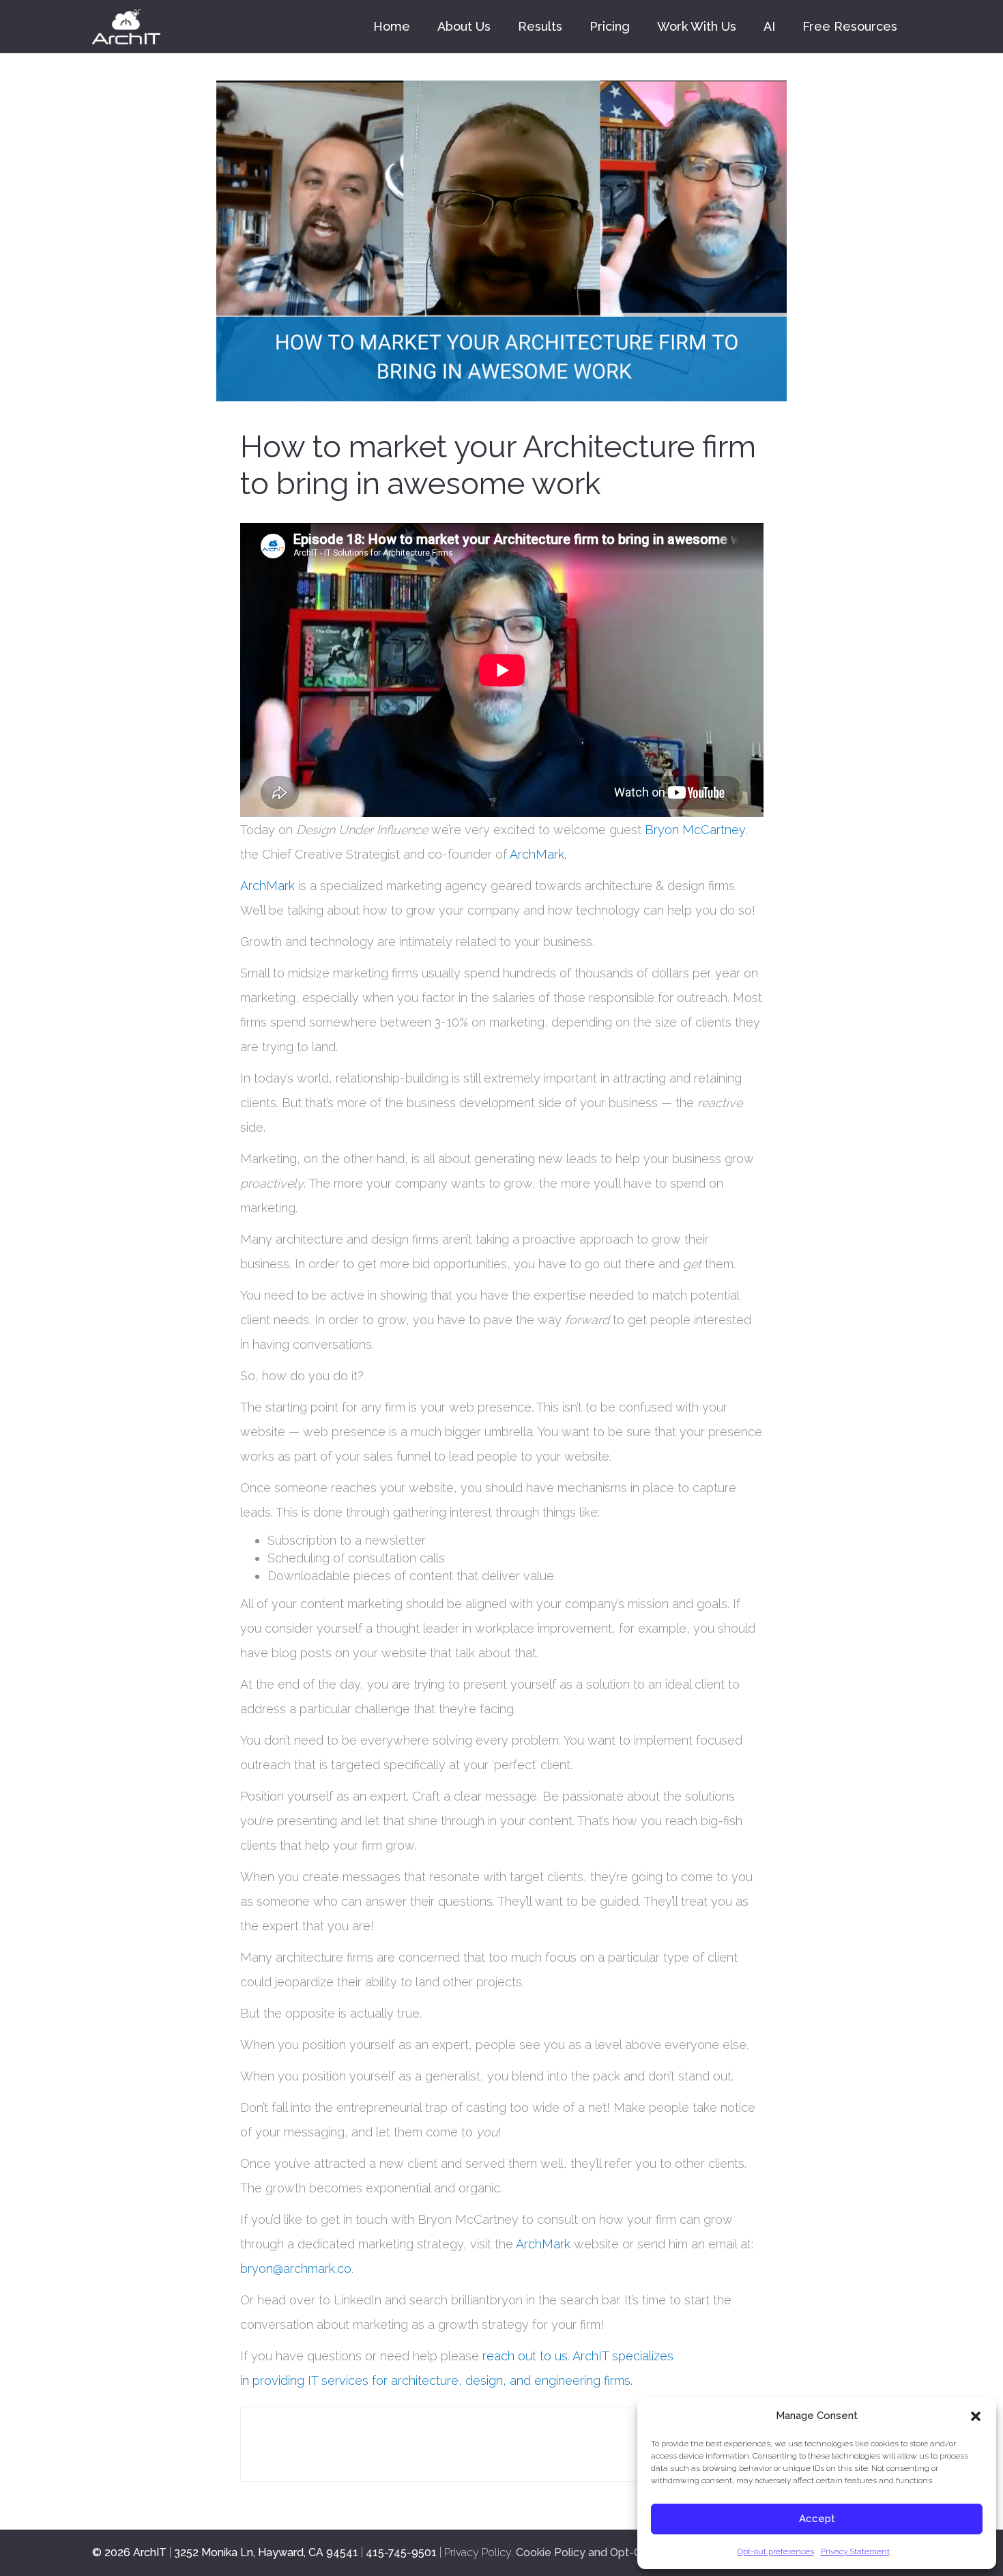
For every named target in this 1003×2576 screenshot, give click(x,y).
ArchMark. (538, 854)
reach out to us (523, 2356)
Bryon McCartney (695, 830)
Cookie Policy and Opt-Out (585, 2552)
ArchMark (267, 886)
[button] (976, 2416)
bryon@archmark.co (296, 2269)
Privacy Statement (855, 2551)
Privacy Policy (478, 2552)
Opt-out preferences (776, 2551)
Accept (817, 2519)
